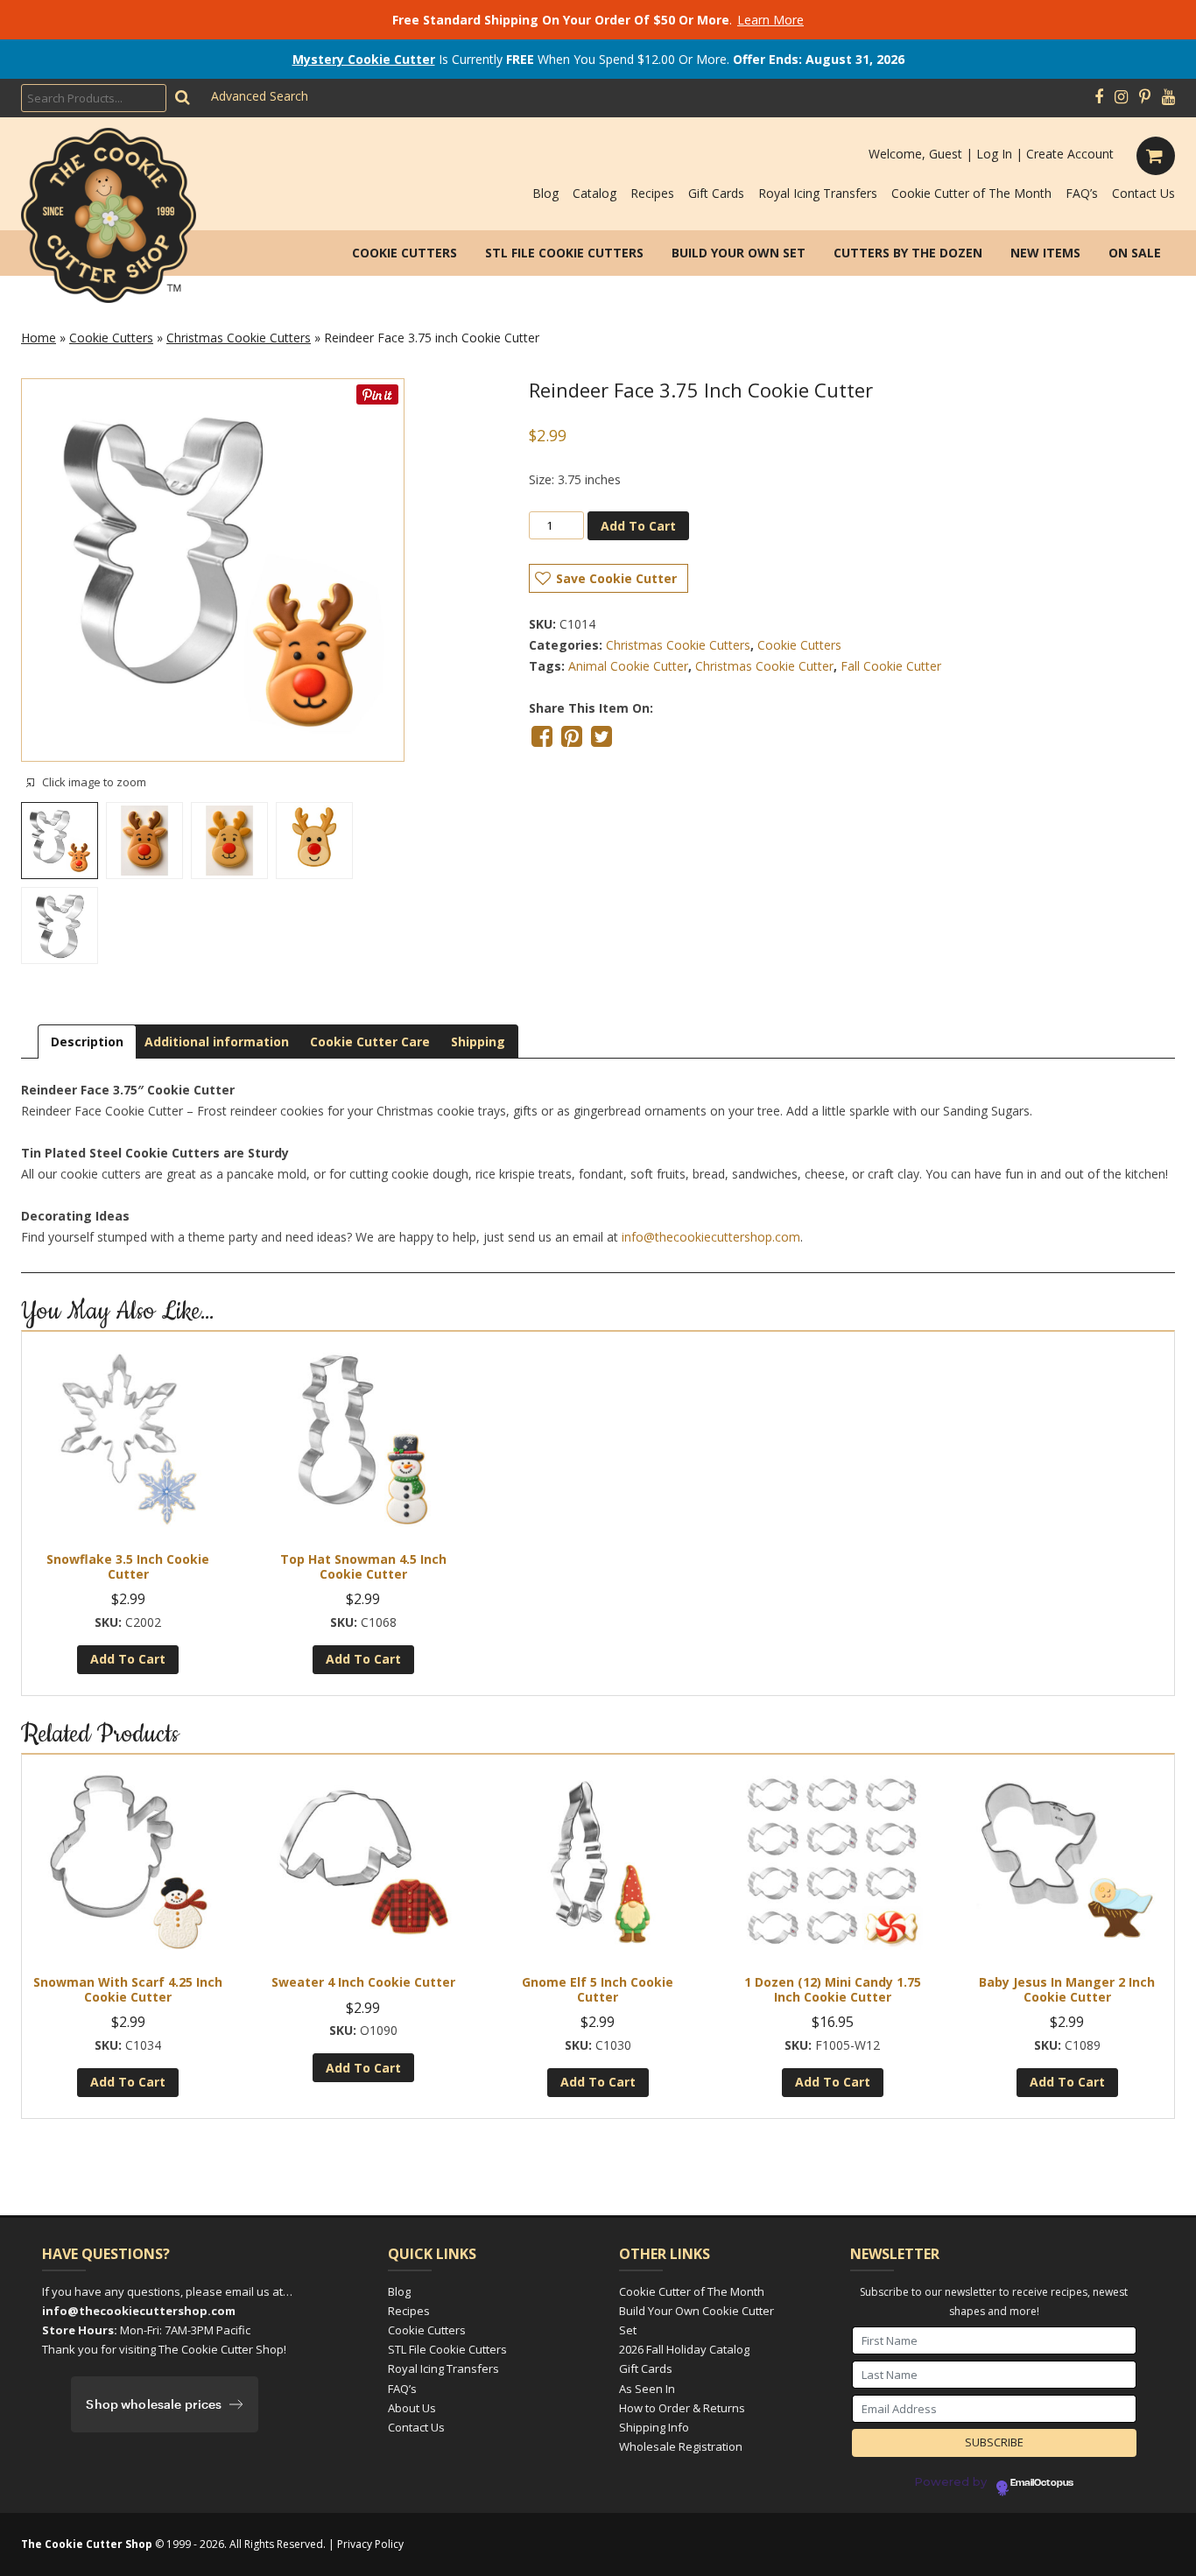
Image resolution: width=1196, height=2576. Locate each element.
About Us (412, 2408)
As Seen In (647, 2389)
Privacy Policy (370, 2544)
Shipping (478, 1042)
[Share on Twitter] (602, 736)
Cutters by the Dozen (908, 253)
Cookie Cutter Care (370, 1042)
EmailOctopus (1042, 2483)
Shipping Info (654, 2427)
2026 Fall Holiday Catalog (684, 2349)
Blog (545, 193)
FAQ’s (1082, 193)
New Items (1045, 253)
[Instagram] (1121, 97)
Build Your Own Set (739, 253)
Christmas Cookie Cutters (239, 338)
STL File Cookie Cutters (564, 253)
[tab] (87, 1042)
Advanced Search (260, 96)
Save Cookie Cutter (616, 578)
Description (87, 1042)
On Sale (1135, 253)
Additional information (217, 1042)
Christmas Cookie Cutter (764, 666)
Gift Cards (716, 193)
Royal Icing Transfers (818, 193)
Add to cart (638, 526)
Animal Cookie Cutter (628, 666)
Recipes (652, 193)
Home (39, 338)
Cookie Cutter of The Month (971, 193)
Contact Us (1143, 193)
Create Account (1070, 154)
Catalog (594, 193)
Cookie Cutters (405, 253)
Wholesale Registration (681, 2446)
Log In (994, 154)
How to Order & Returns (682, 2408)
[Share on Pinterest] (572, 736)
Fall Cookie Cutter (891, 666)
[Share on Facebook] (542, 736)
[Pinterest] (1145, 97)
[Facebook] (1099, 97)
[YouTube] (1168, 97)
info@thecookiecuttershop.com (711, 1237)
